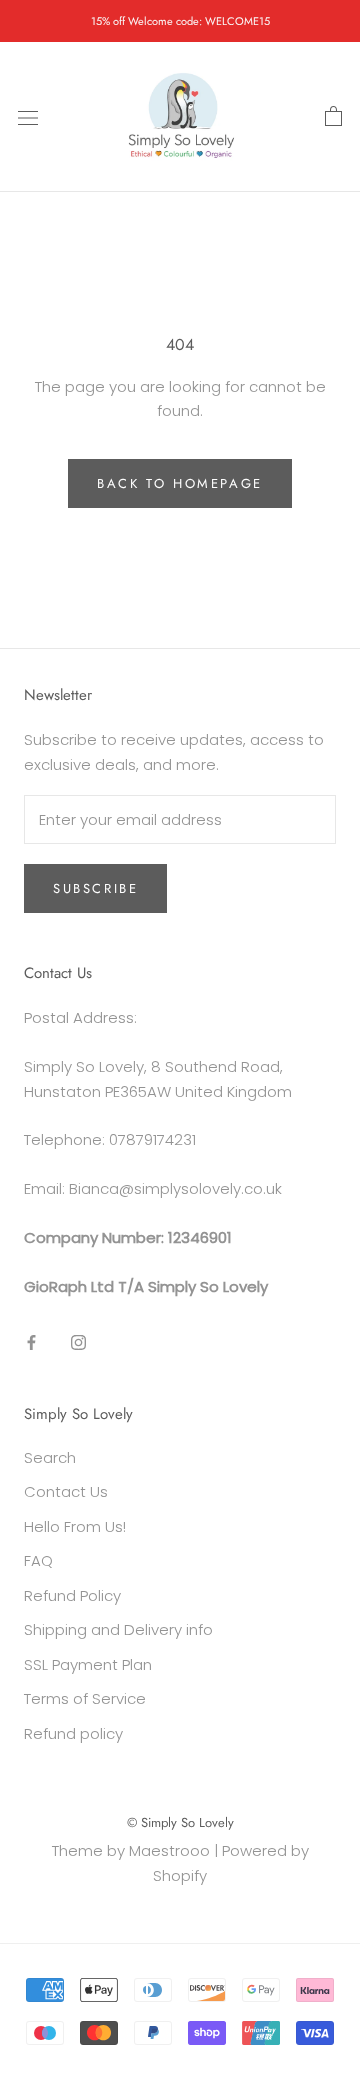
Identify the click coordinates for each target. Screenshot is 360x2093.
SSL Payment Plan (88, 1664)
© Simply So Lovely (180, 1822)
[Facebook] (31, 1341)
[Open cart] (333, 117)
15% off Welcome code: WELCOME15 (180, 21)
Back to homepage (180, 483)
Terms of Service (85, 1698)
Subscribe (95, 888)
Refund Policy (72, 1595)
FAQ (38, 1560)
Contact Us (66, 1491)
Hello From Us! (75, 1526)
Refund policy (73, 1733)
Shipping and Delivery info (118, 1629)
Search (50, 1457)
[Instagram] (78, 1341)
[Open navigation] (28, 117)
